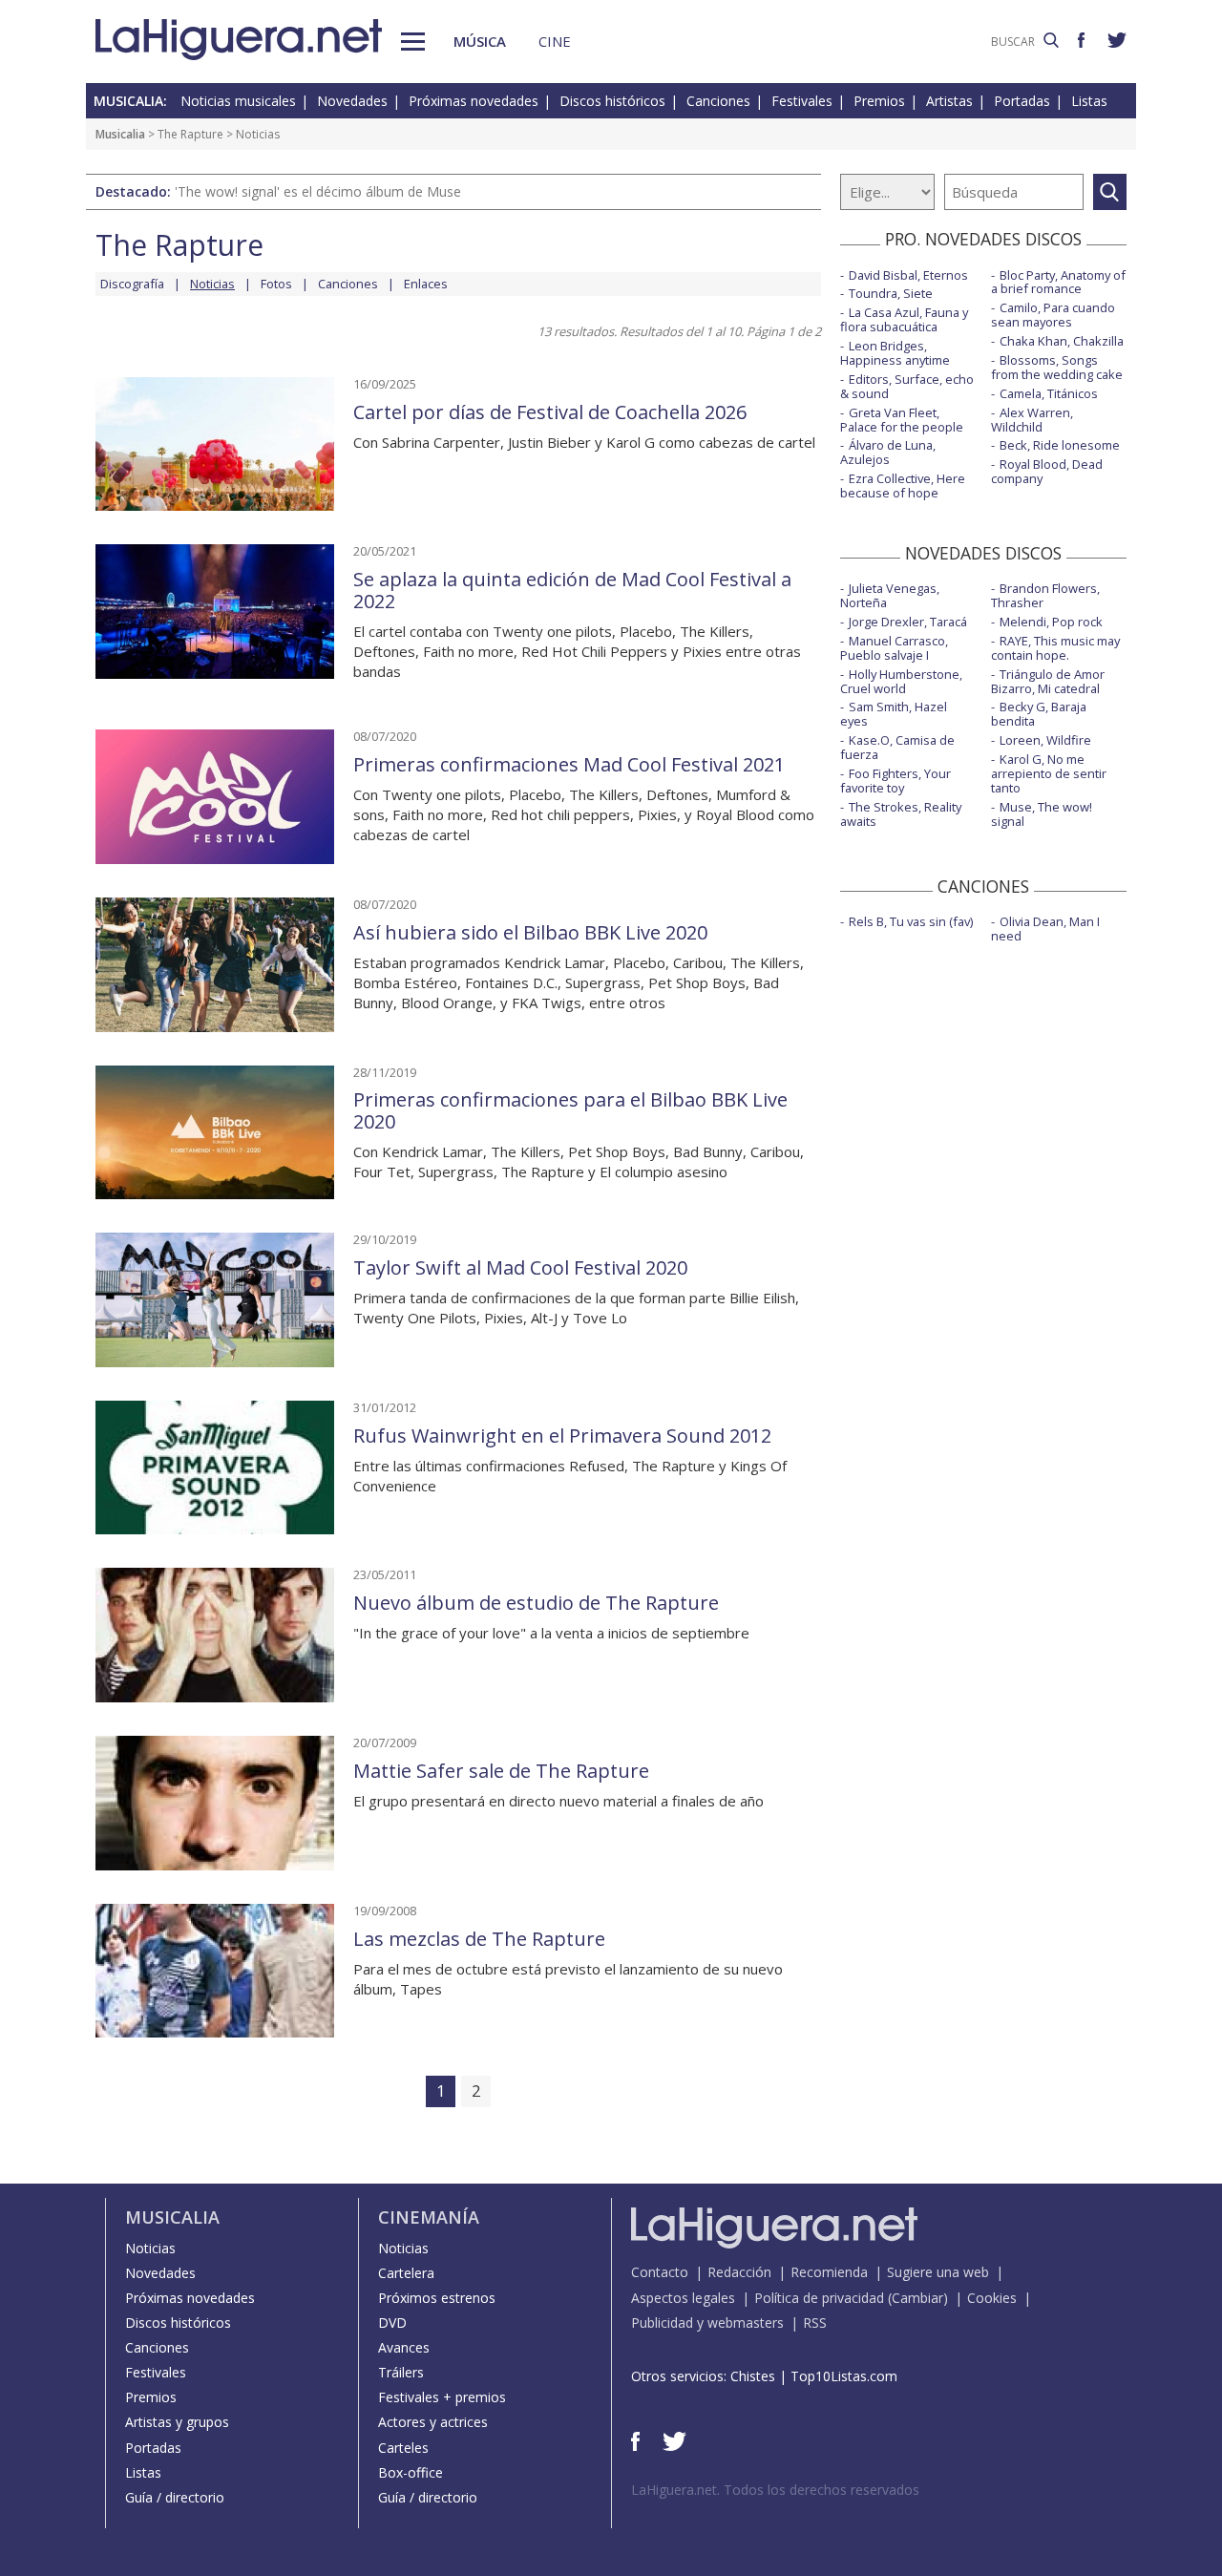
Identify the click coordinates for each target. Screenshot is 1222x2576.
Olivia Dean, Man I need (1045, 929)
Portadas (1022, 101)
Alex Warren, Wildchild (1032, 420)
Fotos (276, 284)
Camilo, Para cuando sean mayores (1053, 315)
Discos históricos (612, 101)
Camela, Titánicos (1049, 393)
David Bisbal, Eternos (908, 275)
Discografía (132, 284)
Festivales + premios (442, 2397)
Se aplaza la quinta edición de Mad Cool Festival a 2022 (572, 590)
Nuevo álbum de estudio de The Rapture (536, 1603)
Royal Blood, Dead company (1047, 471)
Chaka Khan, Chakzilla (1062, 341)
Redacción (739, 2272)
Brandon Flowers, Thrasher (1045, 595)
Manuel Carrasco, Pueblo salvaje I (894, 648)
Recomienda (829, 2272)
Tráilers (401, 2372)
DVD (392, 2323)
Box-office (411, 2472)
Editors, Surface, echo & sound (907, 386)
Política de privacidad (819, 2298)
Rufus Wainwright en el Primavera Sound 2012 (562, 1436)
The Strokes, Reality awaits (901, 814)
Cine (555, 41)
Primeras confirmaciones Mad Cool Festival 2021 (569, 764)
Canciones (718, 101)
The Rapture (190, 134)
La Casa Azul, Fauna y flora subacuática (904, 319)
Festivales (802, 101)
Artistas (949, 101)
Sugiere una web (938, 2272)
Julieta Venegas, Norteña (890, 595)
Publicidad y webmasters (707, 2323)
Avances (404, 2347)
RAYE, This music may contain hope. (1055, 648)
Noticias (150, 2248)
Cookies (992, 2298)
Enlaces (426, 284)
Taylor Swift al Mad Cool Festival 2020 (520, 1267)
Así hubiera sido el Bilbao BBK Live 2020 (530, 932)
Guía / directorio (175, 2497)
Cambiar (917, 2298)
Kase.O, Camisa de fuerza (897, 747)
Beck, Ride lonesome (1060, 445)
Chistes (753, 2376)
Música (480, 41)
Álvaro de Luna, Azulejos (888, 452)
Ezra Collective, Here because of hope (903, 486)
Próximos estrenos (437, 2298)
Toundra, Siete (891, 293)
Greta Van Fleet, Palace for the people (902, 420)
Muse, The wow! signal (1042, 814)
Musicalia (120, 134)
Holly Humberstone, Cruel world (901, 681)
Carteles (403, 2448)
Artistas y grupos (177, 2422)
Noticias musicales (238, 101)
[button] (413, 42)
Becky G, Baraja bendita (1039, 714)
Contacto (660, 2272)
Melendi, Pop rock (1051, 622)
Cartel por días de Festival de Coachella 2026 (550, 412)
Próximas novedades (474, 101)
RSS (815, 2323)
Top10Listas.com (844, 2376)
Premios (879, 101)
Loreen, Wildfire (1045, 740)
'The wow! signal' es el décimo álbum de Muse (318, 191)
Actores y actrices (433, 2422)
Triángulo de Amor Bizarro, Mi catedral (1048, 681)
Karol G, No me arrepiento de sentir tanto (1049, 773)
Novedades (352, 101)
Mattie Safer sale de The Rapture (501, 1771)
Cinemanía (429, 2217)
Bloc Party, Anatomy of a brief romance (1058, 282)
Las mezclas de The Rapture (479, 1939)
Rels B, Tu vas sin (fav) (911, 921)
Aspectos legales (683, 2298)
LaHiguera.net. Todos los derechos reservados (775, 2490)
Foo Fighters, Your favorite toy (895, 781)
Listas (1089, 101)
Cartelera (406, 2273)
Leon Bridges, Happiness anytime (895, 353)
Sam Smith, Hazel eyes (894, 714)
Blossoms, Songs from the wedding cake (1057, 367)
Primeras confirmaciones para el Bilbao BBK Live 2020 (570, 1110)
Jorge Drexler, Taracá (908, 622)
